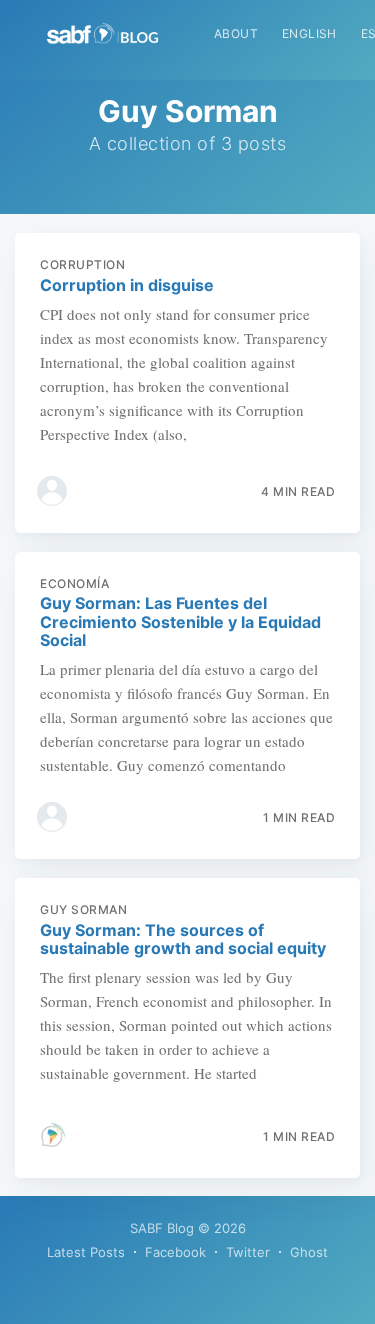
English (309, 33)
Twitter (248, 1252)
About (236, 33)
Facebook (175, 1252)
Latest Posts (86, 1252)
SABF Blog (162, 1228)
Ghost (309, 1252)
